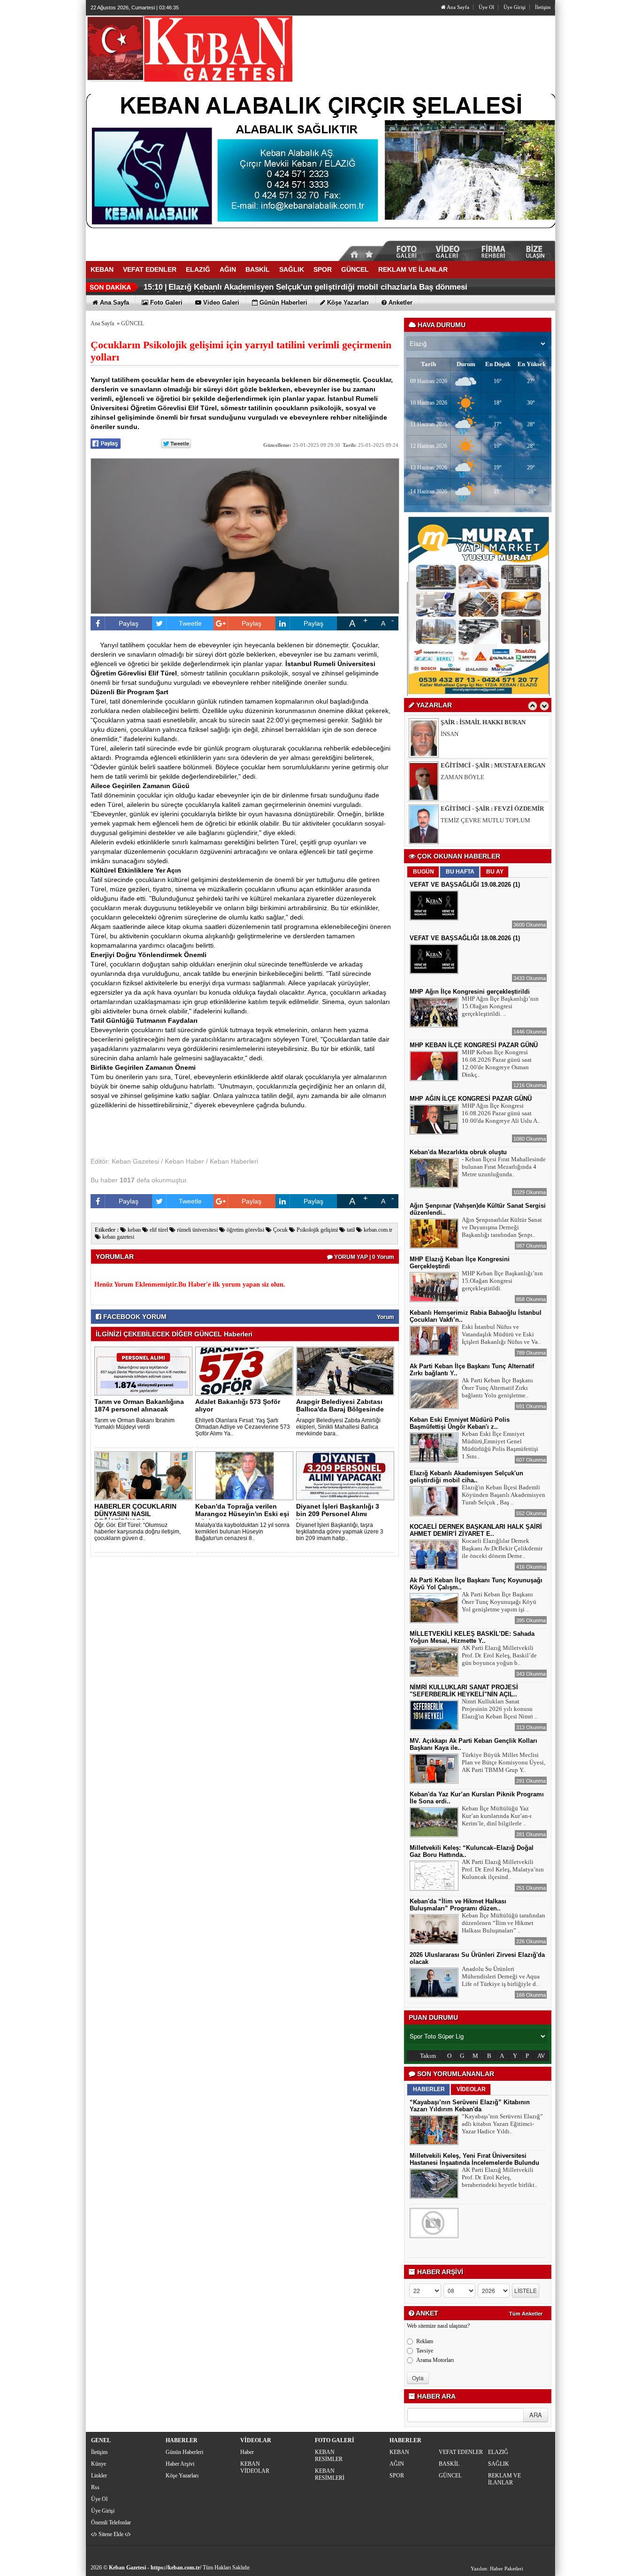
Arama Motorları (435, 2360)
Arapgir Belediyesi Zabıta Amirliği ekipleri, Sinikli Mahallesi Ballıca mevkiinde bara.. (338, 1427)
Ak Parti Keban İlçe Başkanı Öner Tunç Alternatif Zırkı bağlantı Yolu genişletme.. (497, 1388)
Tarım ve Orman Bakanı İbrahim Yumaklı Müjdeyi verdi (134, 1424)
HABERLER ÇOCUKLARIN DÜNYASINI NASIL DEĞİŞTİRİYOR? (135, 1514)
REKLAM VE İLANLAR (504, 2479)
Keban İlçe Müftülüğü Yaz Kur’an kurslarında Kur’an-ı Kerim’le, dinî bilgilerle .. (497, 1816)
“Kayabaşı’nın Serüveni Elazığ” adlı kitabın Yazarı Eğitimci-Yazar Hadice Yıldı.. (502, 2124)
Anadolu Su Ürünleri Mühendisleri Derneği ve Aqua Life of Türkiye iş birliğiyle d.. (501, 1976)
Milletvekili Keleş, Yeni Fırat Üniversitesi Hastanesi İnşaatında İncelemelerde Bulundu (474, 2159)
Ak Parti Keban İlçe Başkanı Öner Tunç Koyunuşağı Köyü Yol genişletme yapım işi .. (499, 1602)
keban (134, 1230)
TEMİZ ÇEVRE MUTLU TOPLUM (485, 777)
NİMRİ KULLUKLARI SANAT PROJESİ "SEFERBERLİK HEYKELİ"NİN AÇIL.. (464, 1691)
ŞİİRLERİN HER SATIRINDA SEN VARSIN (496, 820)
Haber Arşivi (180, 2464)
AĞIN (397, 2464)
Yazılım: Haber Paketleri (497, 2568)
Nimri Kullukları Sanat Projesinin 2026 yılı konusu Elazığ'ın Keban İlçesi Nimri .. (500, 1709)
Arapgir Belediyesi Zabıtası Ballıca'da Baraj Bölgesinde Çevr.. (340, 1409)
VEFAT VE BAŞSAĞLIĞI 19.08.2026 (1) (465, 885)
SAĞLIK (499, 2464)
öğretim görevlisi (245, 1230)
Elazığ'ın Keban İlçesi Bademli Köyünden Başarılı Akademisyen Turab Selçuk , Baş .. (504, 1495)
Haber (247, 2452)
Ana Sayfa (458, 7)
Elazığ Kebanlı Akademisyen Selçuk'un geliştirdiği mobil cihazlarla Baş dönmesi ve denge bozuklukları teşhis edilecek (305, 291)
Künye (99, 2464)
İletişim (543, 7)
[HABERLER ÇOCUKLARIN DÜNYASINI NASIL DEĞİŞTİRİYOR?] (145, 1475)
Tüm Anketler (526, 2314)
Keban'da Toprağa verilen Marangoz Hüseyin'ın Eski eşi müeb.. (242, 1514)
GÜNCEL (133, 323)
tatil (350, 1230)
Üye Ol (486, 7)
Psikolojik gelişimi (317, 1230)
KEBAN (399, 2452)
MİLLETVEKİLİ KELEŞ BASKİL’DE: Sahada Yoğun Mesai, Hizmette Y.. (472, 1637)
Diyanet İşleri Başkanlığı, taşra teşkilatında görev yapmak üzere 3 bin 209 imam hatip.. (340, 1532)
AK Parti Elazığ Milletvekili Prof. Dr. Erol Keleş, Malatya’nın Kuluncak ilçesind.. (503, 1869)
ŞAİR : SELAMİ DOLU (471, 809)
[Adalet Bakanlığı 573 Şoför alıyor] (246, 1371)
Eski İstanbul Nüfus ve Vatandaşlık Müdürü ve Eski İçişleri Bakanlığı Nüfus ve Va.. (501, 1334)
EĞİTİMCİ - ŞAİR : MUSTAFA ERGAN (493, 722)
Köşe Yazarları (182, 2476)
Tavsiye (425, 2351)
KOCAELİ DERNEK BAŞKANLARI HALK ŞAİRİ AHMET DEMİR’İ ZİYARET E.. (476, 1530)
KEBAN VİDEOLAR (255, 2467)
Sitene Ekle (111, 2534)
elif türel (158, 1230)
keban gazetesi (118, 1237)
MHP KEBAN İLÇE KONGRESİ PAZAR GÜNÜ (474, 1045)
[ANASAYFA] (189, 48)
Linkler (99, 2476)
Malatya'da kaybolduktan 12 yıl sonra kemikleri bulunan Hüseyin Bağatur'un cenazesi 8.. (242, 1532)
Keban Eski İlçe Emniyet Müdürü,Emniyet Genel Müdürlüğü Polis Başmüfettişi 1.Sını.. (500, 1445)
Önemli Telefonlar (111, 2522)
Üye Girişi (515, 7)
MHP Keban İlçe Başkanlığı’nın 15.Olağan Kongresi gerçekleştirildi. (502, 1281)
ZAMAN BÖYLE (462, 734)
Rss (95, 2487)
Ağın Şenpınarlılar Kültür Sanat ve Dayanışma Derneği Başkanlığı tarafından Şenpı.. (502, 1227)
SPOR (397, 2476)
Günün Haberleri (184, 2452)
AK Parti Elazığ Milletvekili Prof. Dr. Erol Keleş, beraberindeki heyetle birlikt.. (500, 2177)
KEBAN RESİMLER (329, 2456)
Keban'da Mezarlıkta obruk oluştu (458, 1152)
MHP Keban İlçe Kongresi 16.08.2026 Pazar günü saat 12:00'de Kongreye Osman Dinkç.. (497, 1063)
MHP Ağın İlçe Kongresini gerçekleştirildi (470, 992)
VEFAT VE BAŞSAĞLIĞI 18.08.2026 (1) (465, 938)
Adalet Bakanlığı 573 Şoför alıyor (238, 1405)
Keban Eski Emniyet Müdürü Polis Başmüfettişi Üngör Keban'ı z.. (460, 1423)
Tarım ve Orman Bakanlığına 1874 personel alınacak (139, 1405)
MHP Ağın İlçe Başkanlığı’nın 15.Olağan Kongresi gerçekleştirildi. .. (500, 1006)
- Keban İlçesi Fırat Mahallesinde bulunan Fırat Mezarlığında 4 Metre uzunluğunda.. (504, 1167)
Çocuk (280, 1230)
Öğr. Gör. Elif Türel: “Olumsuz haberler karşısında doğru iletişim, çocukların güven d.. (137, 1532)
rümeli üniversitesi (197, 1230)
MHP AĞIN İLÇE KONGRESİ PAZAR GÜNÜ (471, 1099)
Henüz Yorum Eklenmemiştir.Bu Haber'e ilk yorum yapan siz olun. (190, 1284)
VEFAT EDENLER (461, 2452)
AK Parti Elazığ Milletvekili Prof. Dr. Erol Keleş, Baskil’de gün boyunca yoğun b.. (499, 1655)
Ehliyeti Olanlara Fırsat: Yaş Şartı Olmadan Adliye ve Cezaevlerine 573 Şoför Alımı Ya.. (243, 1427)
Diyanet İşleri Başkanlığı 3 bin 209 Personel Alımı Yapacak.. (338, 1514)
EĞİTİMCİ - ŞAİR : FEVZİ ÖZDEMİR (492, 765)
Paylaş (129, 623)
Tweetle (190, 623)
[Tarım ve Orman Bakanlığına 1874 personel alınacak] (145, 1371)
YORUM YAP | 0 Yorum (363, 1257)
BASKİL (449, 2464)
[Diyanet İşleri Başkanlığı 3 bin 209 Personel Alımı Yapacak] (347, 1475)
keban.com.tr (377, 1230)
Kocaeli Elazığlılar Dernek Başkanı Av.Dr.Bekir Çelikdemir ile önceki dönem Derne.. (502, 1548)
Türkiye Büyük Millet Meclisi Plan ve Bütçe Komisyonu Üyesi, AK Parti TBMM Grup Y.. (504, 1762)
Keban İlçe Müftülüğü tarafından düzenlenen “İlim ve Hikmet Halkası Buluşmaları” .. (504, 1923)
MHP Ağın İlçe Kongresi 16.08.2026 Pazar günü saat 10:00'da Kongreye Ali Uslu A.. (501, 1113)
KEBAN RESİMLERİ (330, 2474)
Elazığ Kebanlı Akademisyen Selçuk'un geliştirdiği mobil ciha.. (466, 1477)
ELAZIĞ (498, 2452)
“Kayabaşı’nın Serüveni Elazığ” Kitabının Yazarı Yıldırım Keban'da (470, 2106)
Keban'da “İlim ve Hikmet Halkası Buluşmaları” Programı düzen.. (458, 1905)
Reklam (425, 2341)
